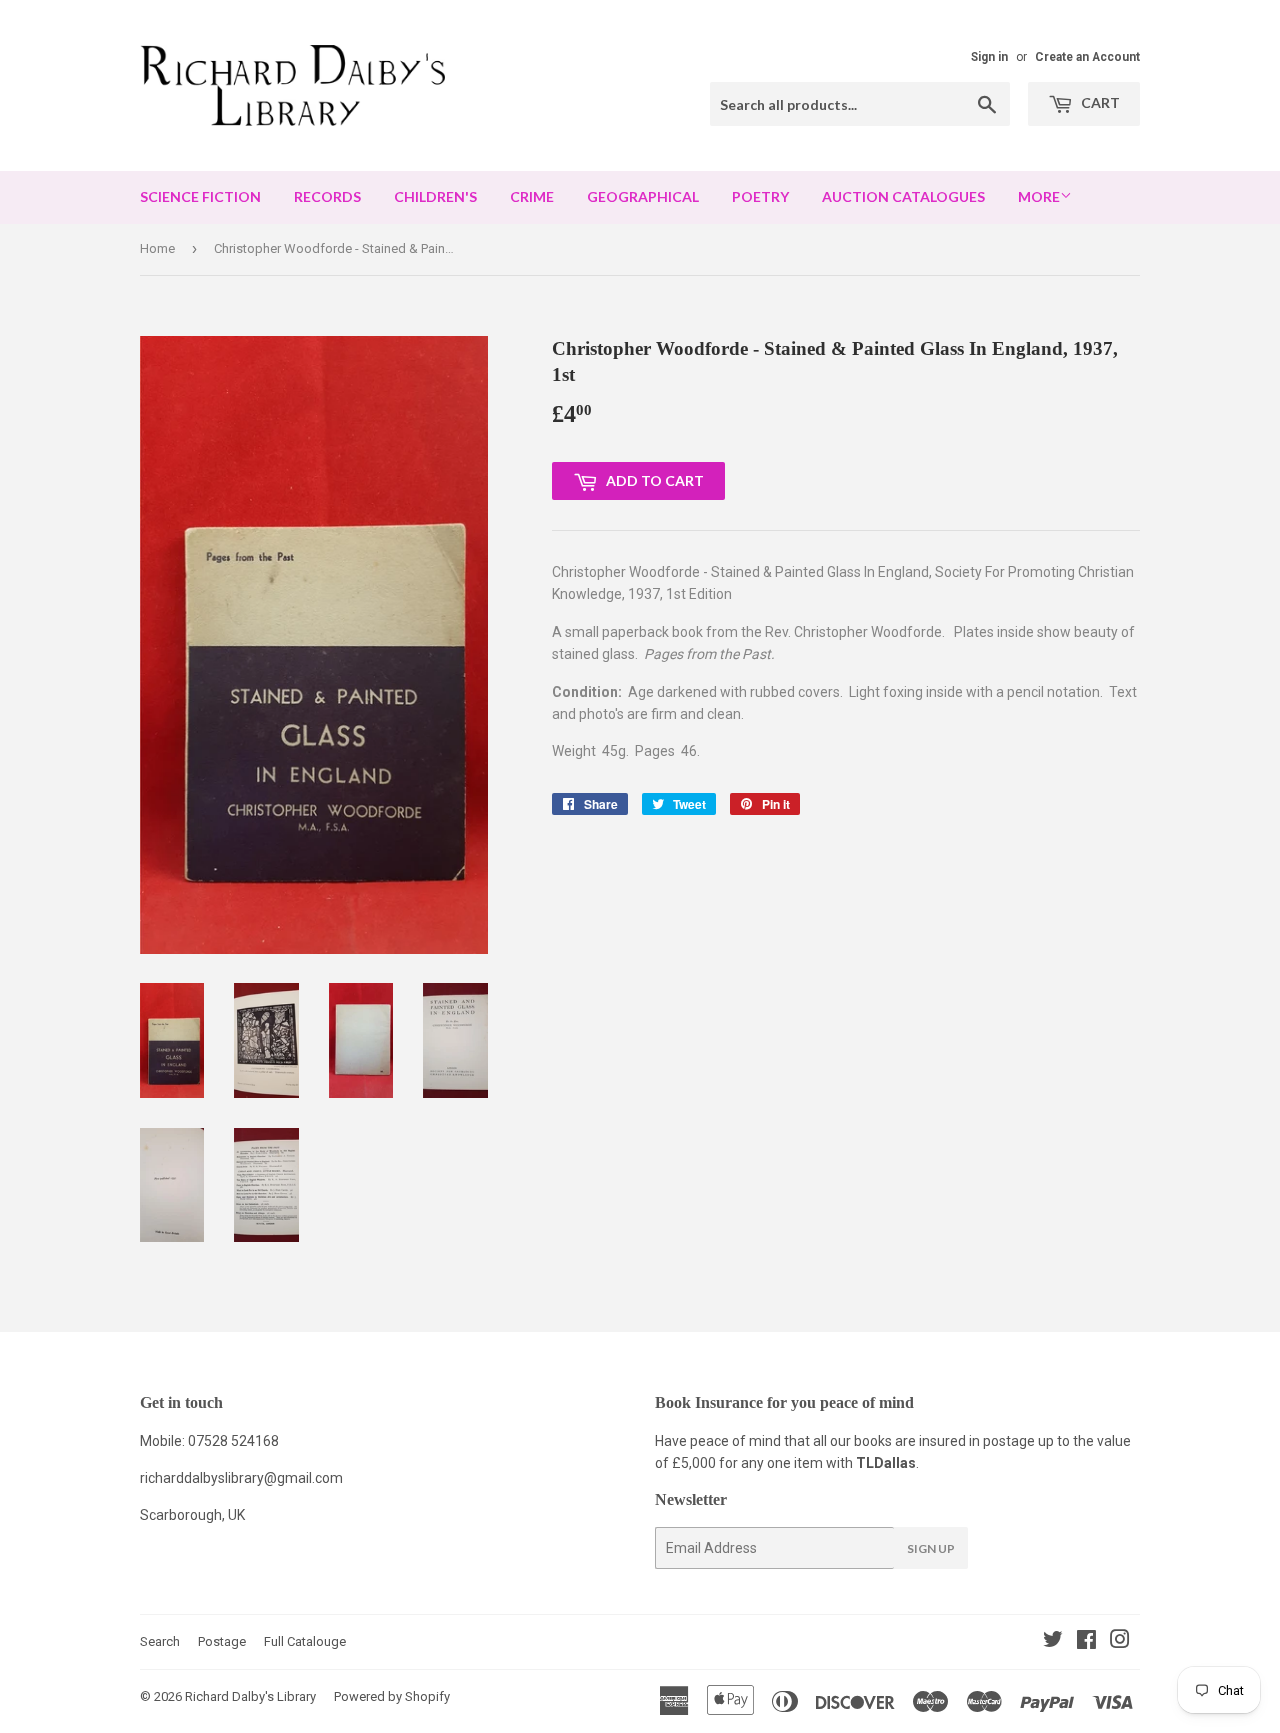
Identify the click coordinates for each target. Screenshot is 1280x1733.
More (1039, 196)
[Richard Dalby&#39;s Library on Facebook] (1086, 1642)
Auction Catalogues (903, 196)
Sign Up (931, 1548)
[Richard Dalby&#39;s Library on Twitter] (1053, 1642)
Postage (222, 1641)
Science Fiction (200, 196)
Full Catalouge (305, 1641)
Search (160, 1641)
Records (327, 196)
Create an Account (1087, 57)
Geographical (643, 196)
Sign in (989, 57)
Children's (435, 196)
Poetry (760, 196)
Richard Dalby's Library (250, 1696)
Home (157, 248)
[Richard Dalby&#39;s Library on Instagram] (1120, 1642)
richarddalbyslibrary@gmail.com (241, 1478)
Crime (532, 196)
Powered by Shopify (392, 1696)
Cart (1099, 102)
